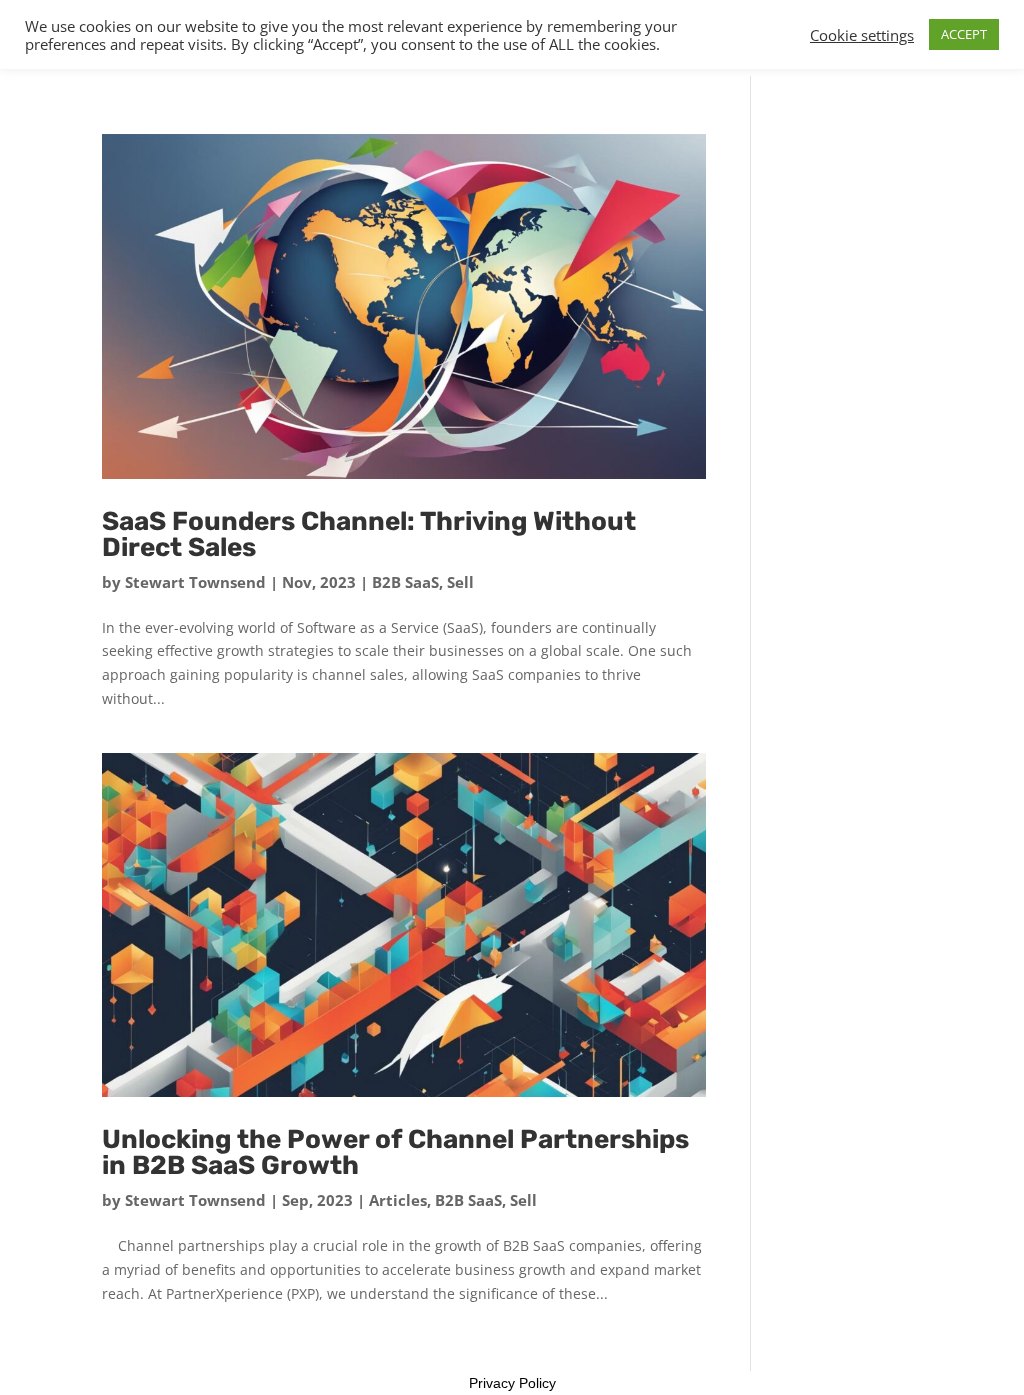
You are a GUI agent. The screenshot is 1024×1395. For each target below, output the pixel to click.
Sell (460, 582)
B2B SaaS (405, 582)
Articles (398, 1200)
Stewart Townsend (195, 582)
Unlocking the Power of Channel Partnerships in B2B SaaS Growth (395, 1152)
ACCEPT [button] (964, 34)
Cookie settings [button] (862, 35)
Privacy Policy (512, 1383)
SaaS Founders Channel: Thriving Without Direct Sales (369, 534)
